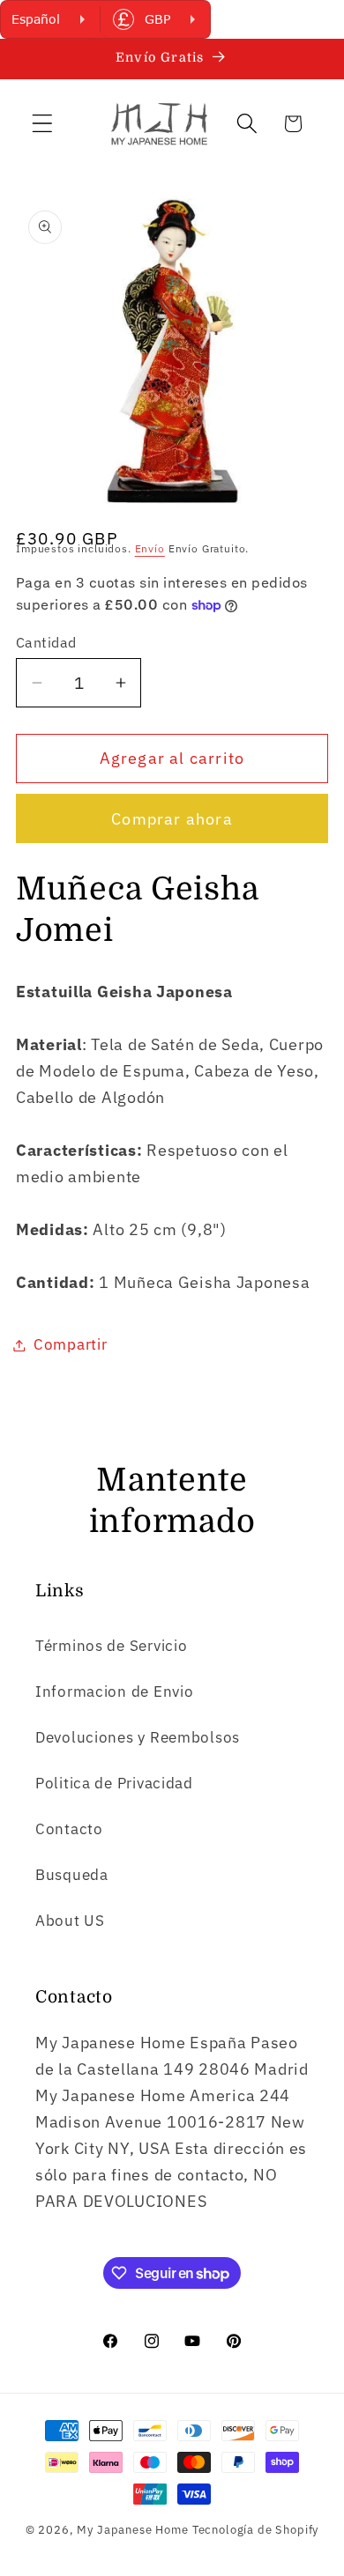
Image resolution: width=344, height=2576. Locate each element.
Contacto (69, 1829)
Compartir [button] (70, 1344)
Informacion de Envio (114, 1691)
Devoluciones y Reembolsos (138, 1737)
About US (70, 1921)
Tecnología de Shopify (256, 2529)
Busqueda (72, 1875)
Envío (150, 548)
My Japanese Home (132, 2529)
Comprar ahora (172, 819)
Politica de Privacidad (114, 1783)
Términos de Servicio (111, 1646)
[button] (43, 124)
